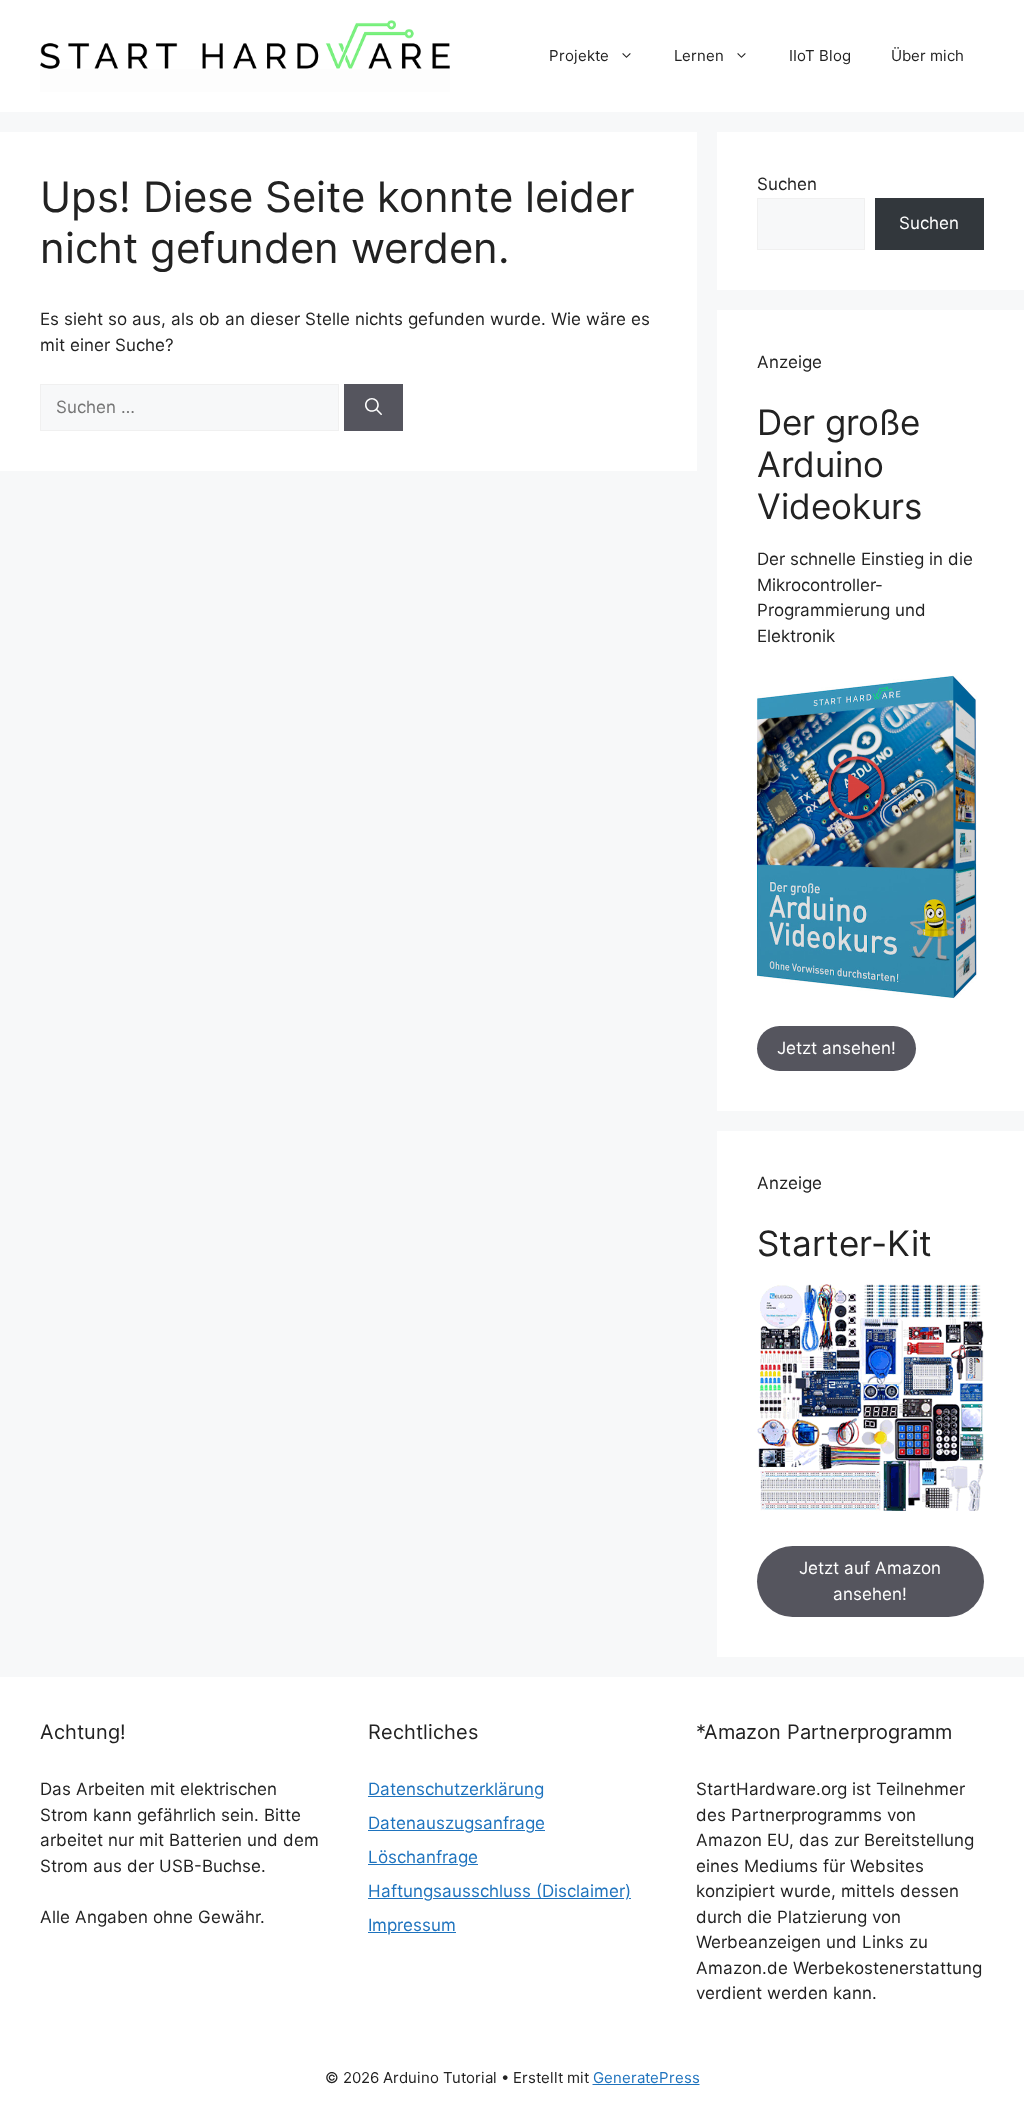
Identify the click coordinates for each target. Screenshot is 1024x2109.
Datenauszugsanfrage (456, 1823)
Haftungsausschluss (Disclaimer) (499, 1891)
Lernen (699, 55)
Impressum (412, 1925)
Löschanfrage (423, 1857)
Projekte (579, 55)
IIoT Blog (820, 55)
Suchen (787, 184)
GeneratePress (646, 2077)
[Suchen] (373, 408)
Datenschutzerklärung (456, 1789)
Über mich (927, 55)
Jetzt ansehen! (836, 1048)
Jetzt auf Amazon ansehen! (870, 1581)
